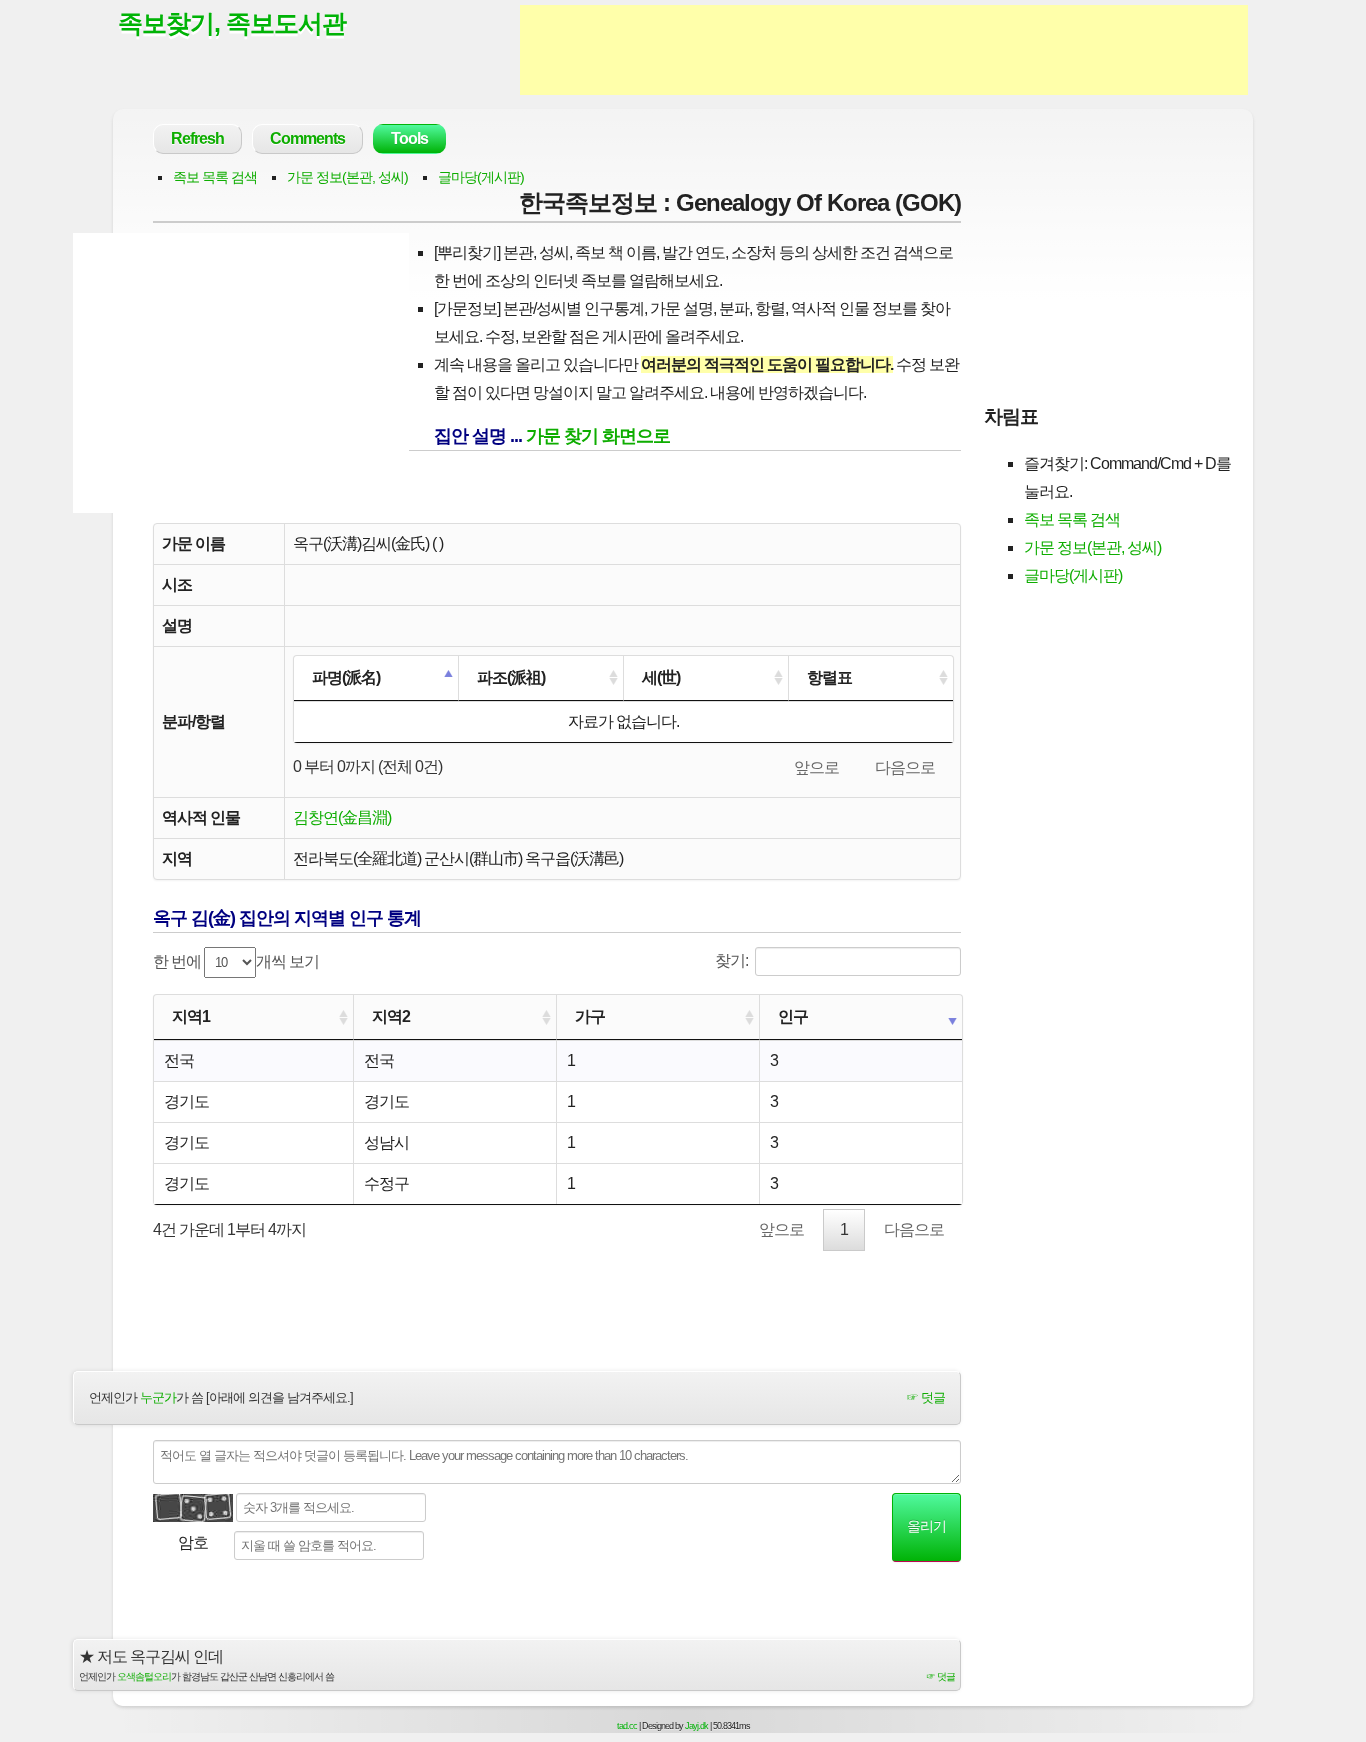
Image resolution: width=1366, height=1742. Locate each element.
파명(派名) (346, 677)
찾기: (731, 960)
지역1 (191, 1016)
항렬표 (829, 677)
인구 (793, 1016)
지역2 (391, 1016)
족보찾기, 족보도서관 (232, 23)
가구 (590, 1016)
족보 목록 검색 (215, 177)
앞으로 (816, 767)
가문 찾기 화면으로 (598, 436)
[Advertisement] (884, 50)
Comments (307, 138)
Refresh (197, 138)
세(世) (661, 677)
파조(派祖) (511, 677)
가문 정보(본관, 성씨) (347, 177)
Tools (409, 138)
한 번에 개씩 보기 (236, 961)
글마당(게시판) (481, 177)
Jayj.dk (696, 1726)
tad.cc (627, 1726)
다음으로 (905, 767)
